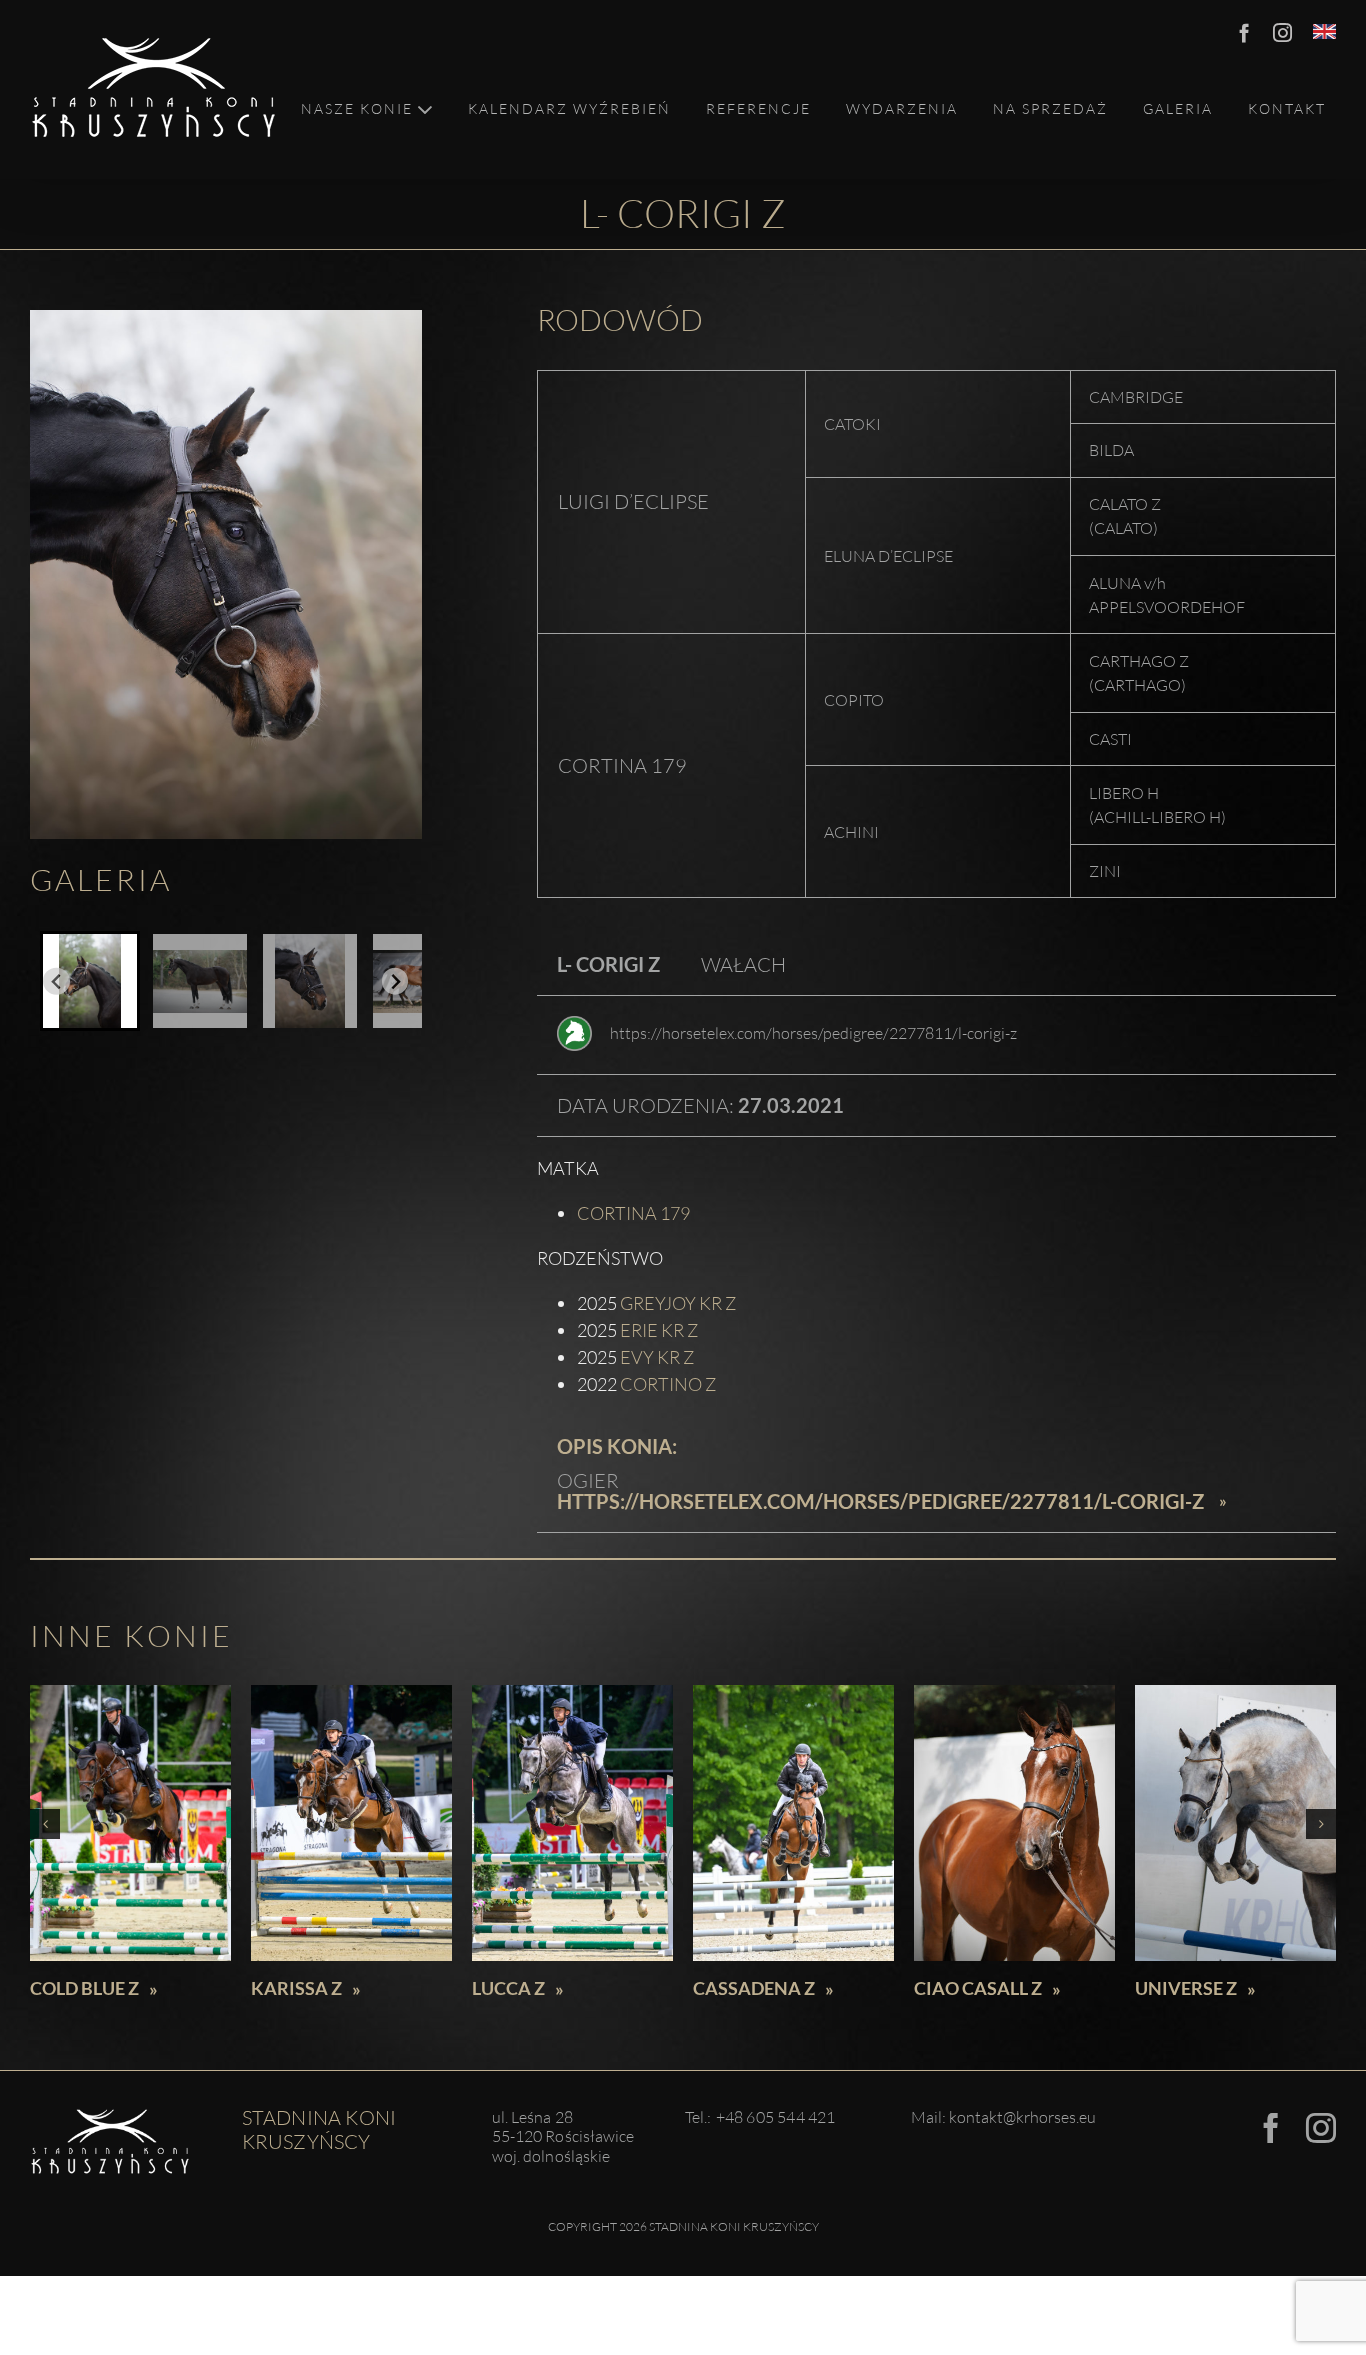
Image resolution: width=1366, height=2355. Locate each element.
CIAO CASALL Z (978, 1988)
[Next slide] (395, 981)
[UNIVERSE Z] (1235, 1823)
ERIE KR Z (659, 1330)
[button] (90, 981)
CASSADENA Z (754, 1988)
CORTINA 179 (633, 1213)
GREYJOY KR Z (678, 1303)
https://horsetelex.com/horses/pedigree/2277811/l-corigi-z (813, 1033)
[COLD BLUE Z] (130, 1823)
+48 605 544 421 (776, 2117)
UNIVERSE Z (1186, 1988)
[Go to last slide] (56, 981)
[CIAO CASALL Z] (1014, 1823)
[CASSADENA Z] (793, 1823)
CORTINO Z (668, 1384)
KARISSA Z (296, 1988)
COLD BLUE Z (84, 1988)
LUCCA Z (508, 1988)
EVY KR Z (657, 1357)
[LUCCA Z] (572, 1823)
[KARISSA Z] (351, 1823)
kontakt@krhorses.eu (1022, 2117)
